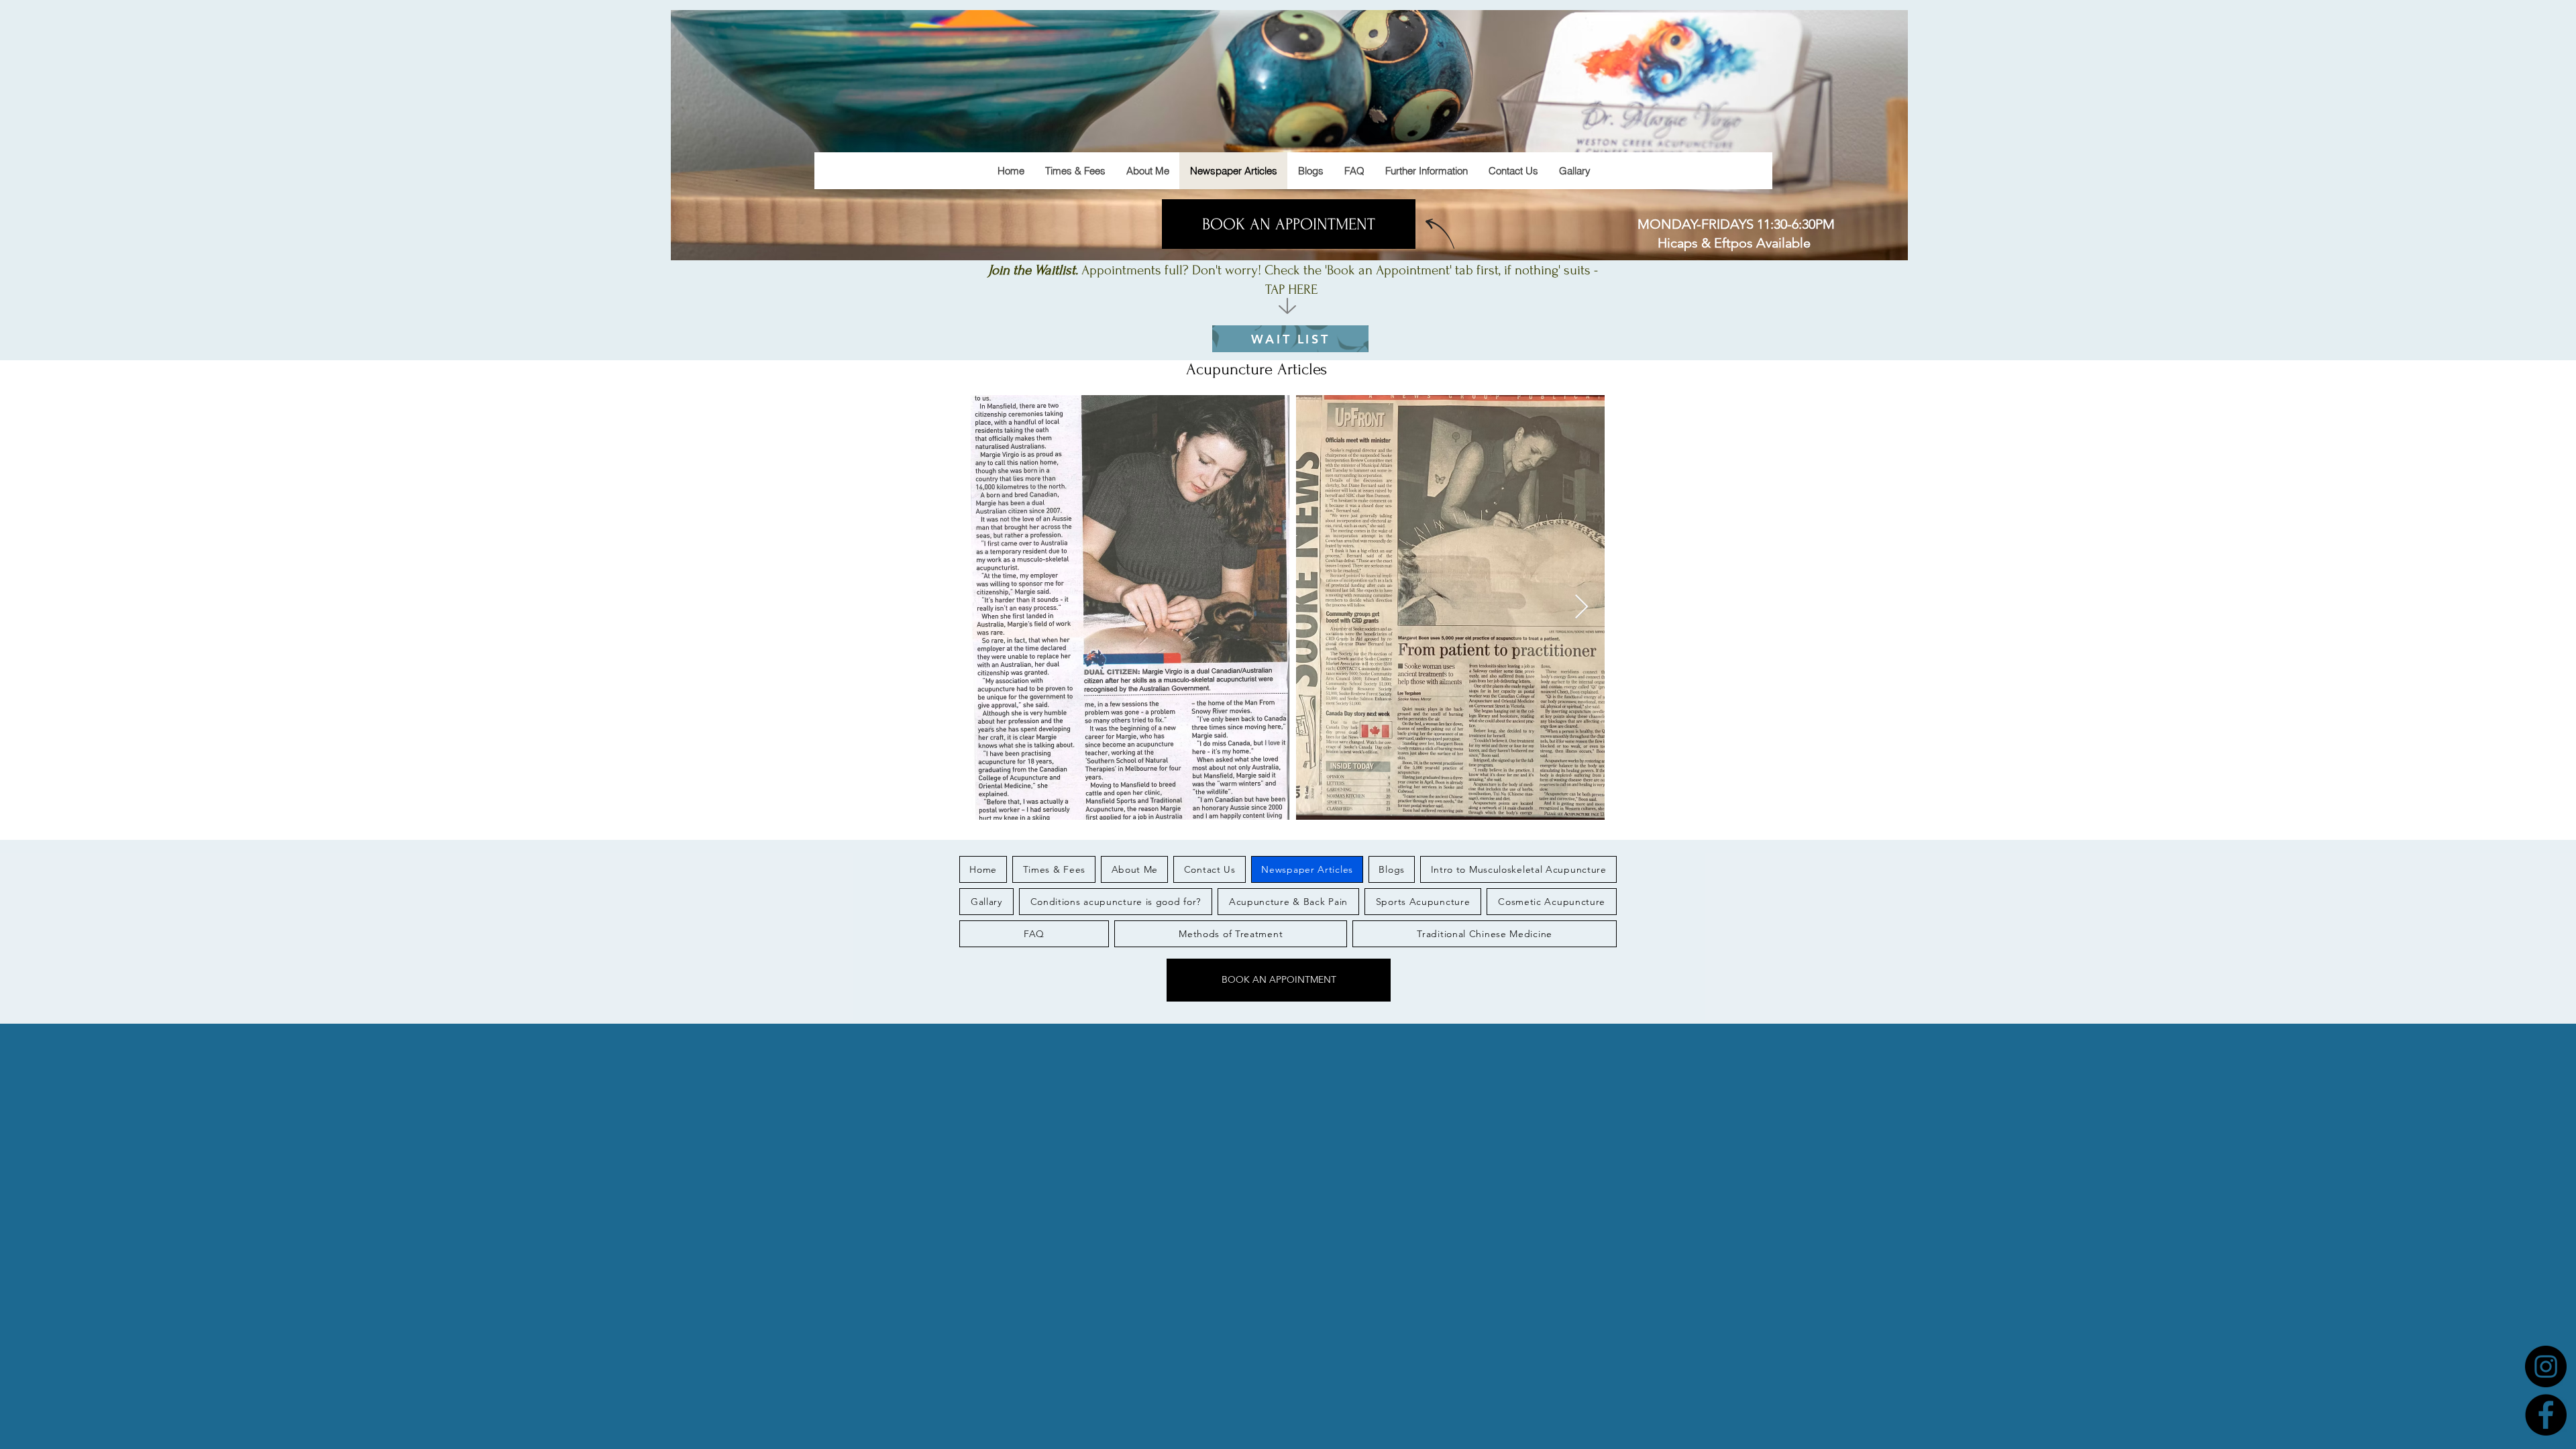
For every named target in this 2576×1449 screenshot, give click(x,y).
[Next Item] (1581, 607)
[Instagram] (2546, 1366)
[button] (1426, 171)
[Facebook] (2546, 1415)
